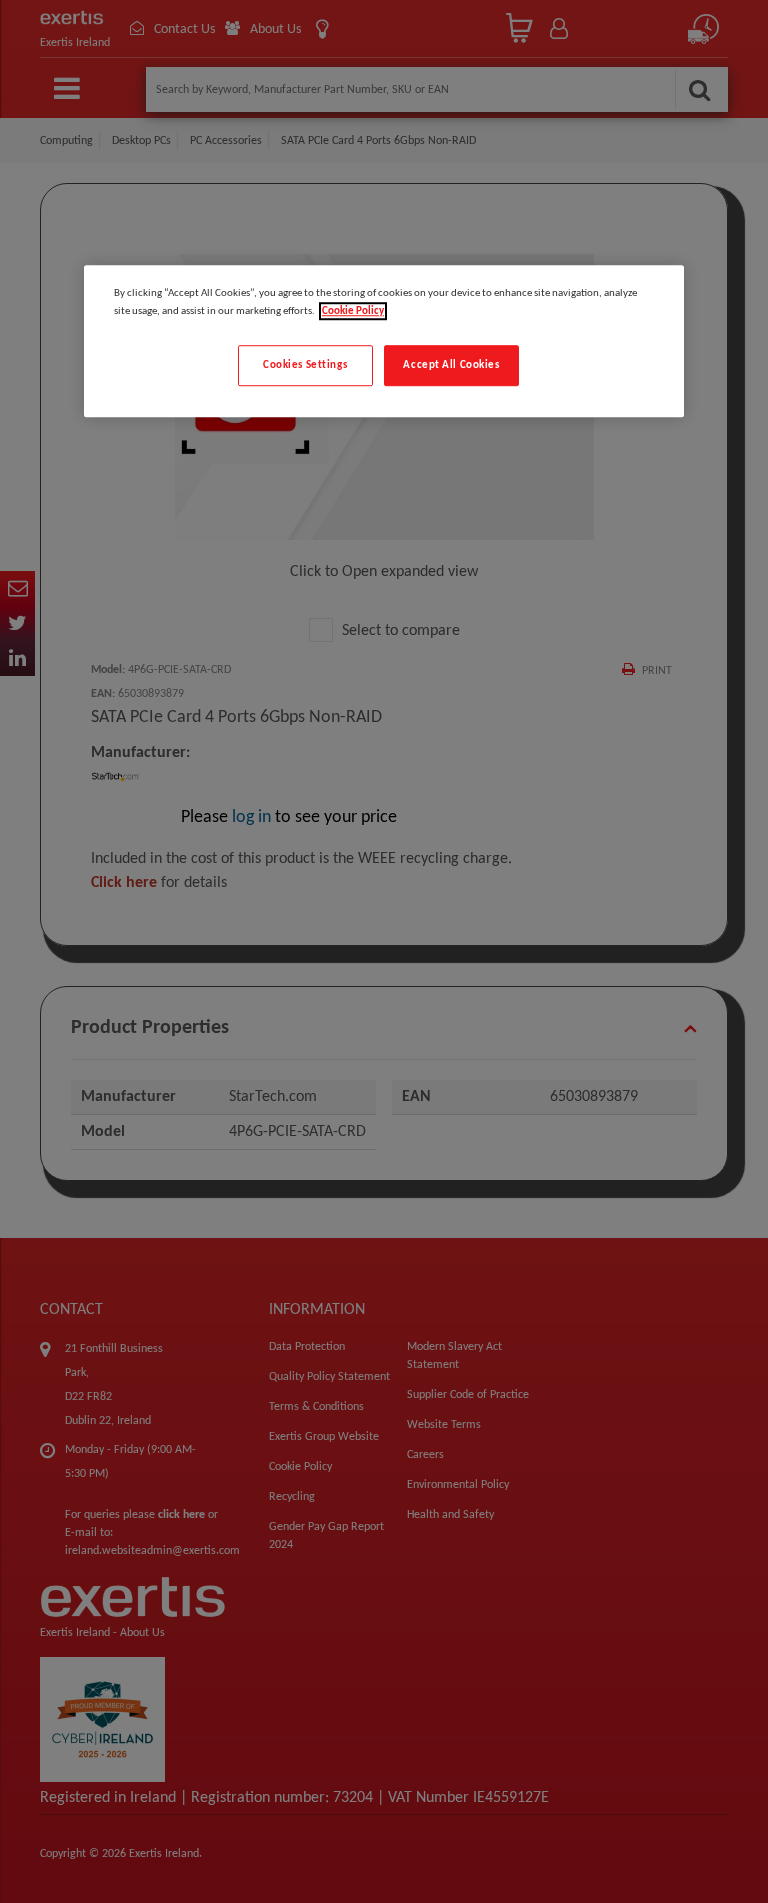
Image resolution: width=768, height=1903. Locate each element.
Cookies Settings (305, 365)
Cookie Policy (353, 311)
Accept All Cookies (451, 365)
